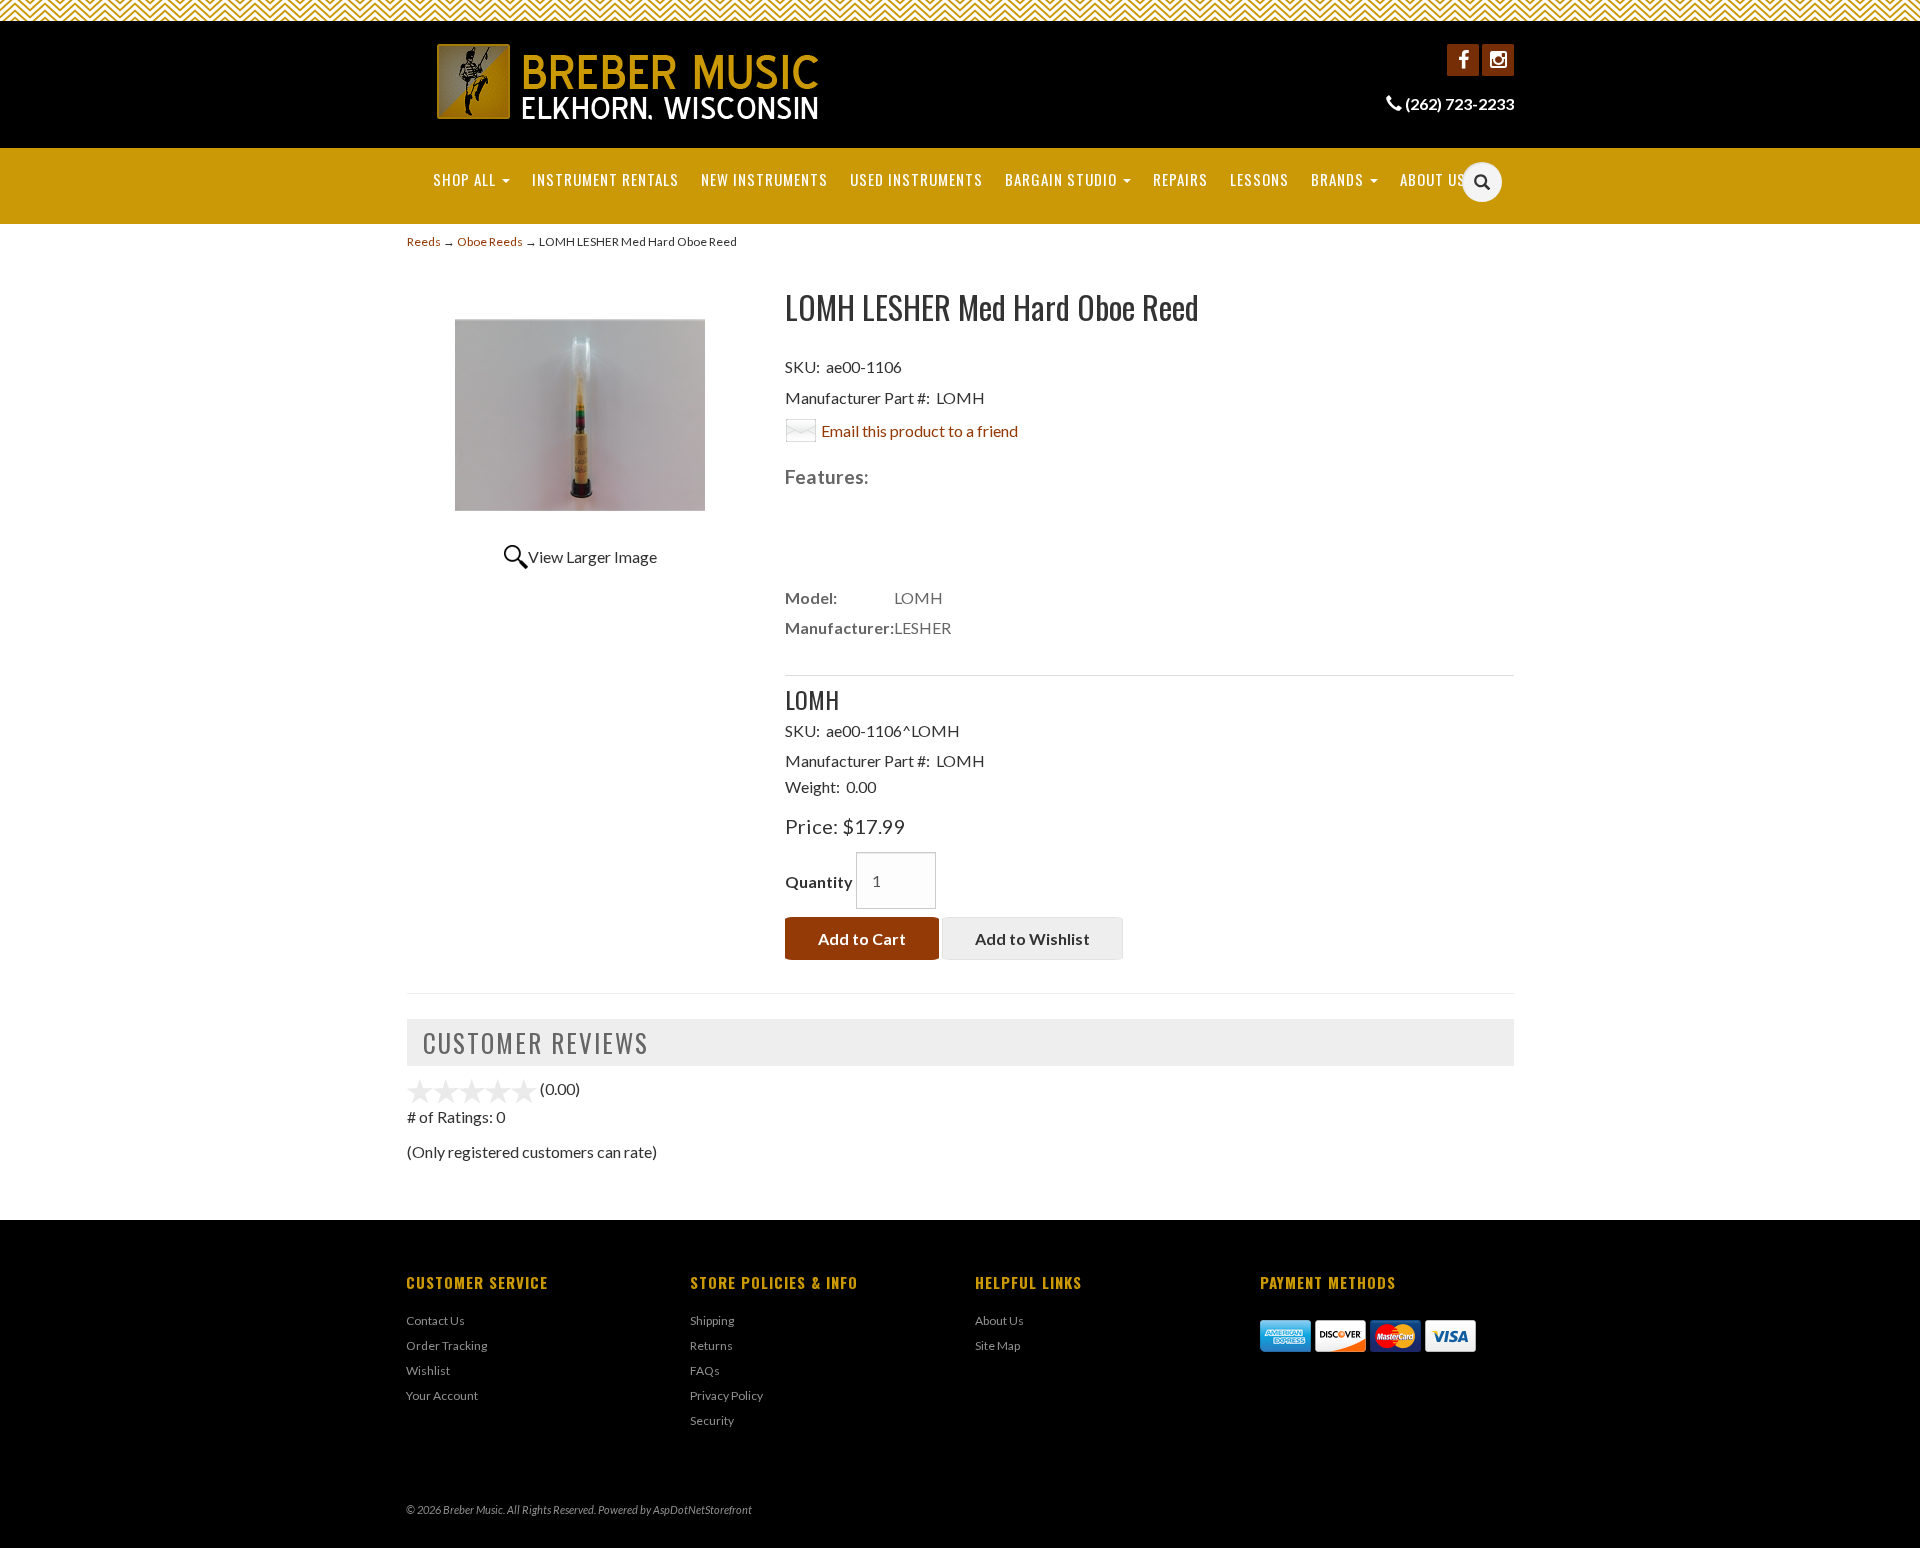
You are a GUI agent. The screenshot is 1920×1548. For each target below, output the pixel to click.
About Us (1435, 179)
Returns (711, 1345)
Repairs (1180, 179)
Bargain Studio (1063, 179)
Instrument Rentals (605, 179)
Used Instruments (916, 179)
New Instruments (764, 179)
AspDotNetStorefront (702, 1509)
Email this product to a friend (919, 430)
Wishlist (428, 1370)
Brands (1339, 179)
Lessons (1259, 179)
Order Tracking (446, 1345)
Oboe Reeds (490, 241)
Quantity (819, 881)
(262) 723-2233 (1459, 103)
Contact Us (435, 1320)
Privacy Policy (726, 1395)
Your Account (442, 1395)
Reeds (424, 241)
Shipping (712, 1320)
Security (712, 1420)
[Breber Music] (628, 82)
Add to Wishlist (1032, 938)
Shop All (466, 179)
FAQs (705, 1370)
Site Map (997, 1345)
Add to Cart (862, 938)
